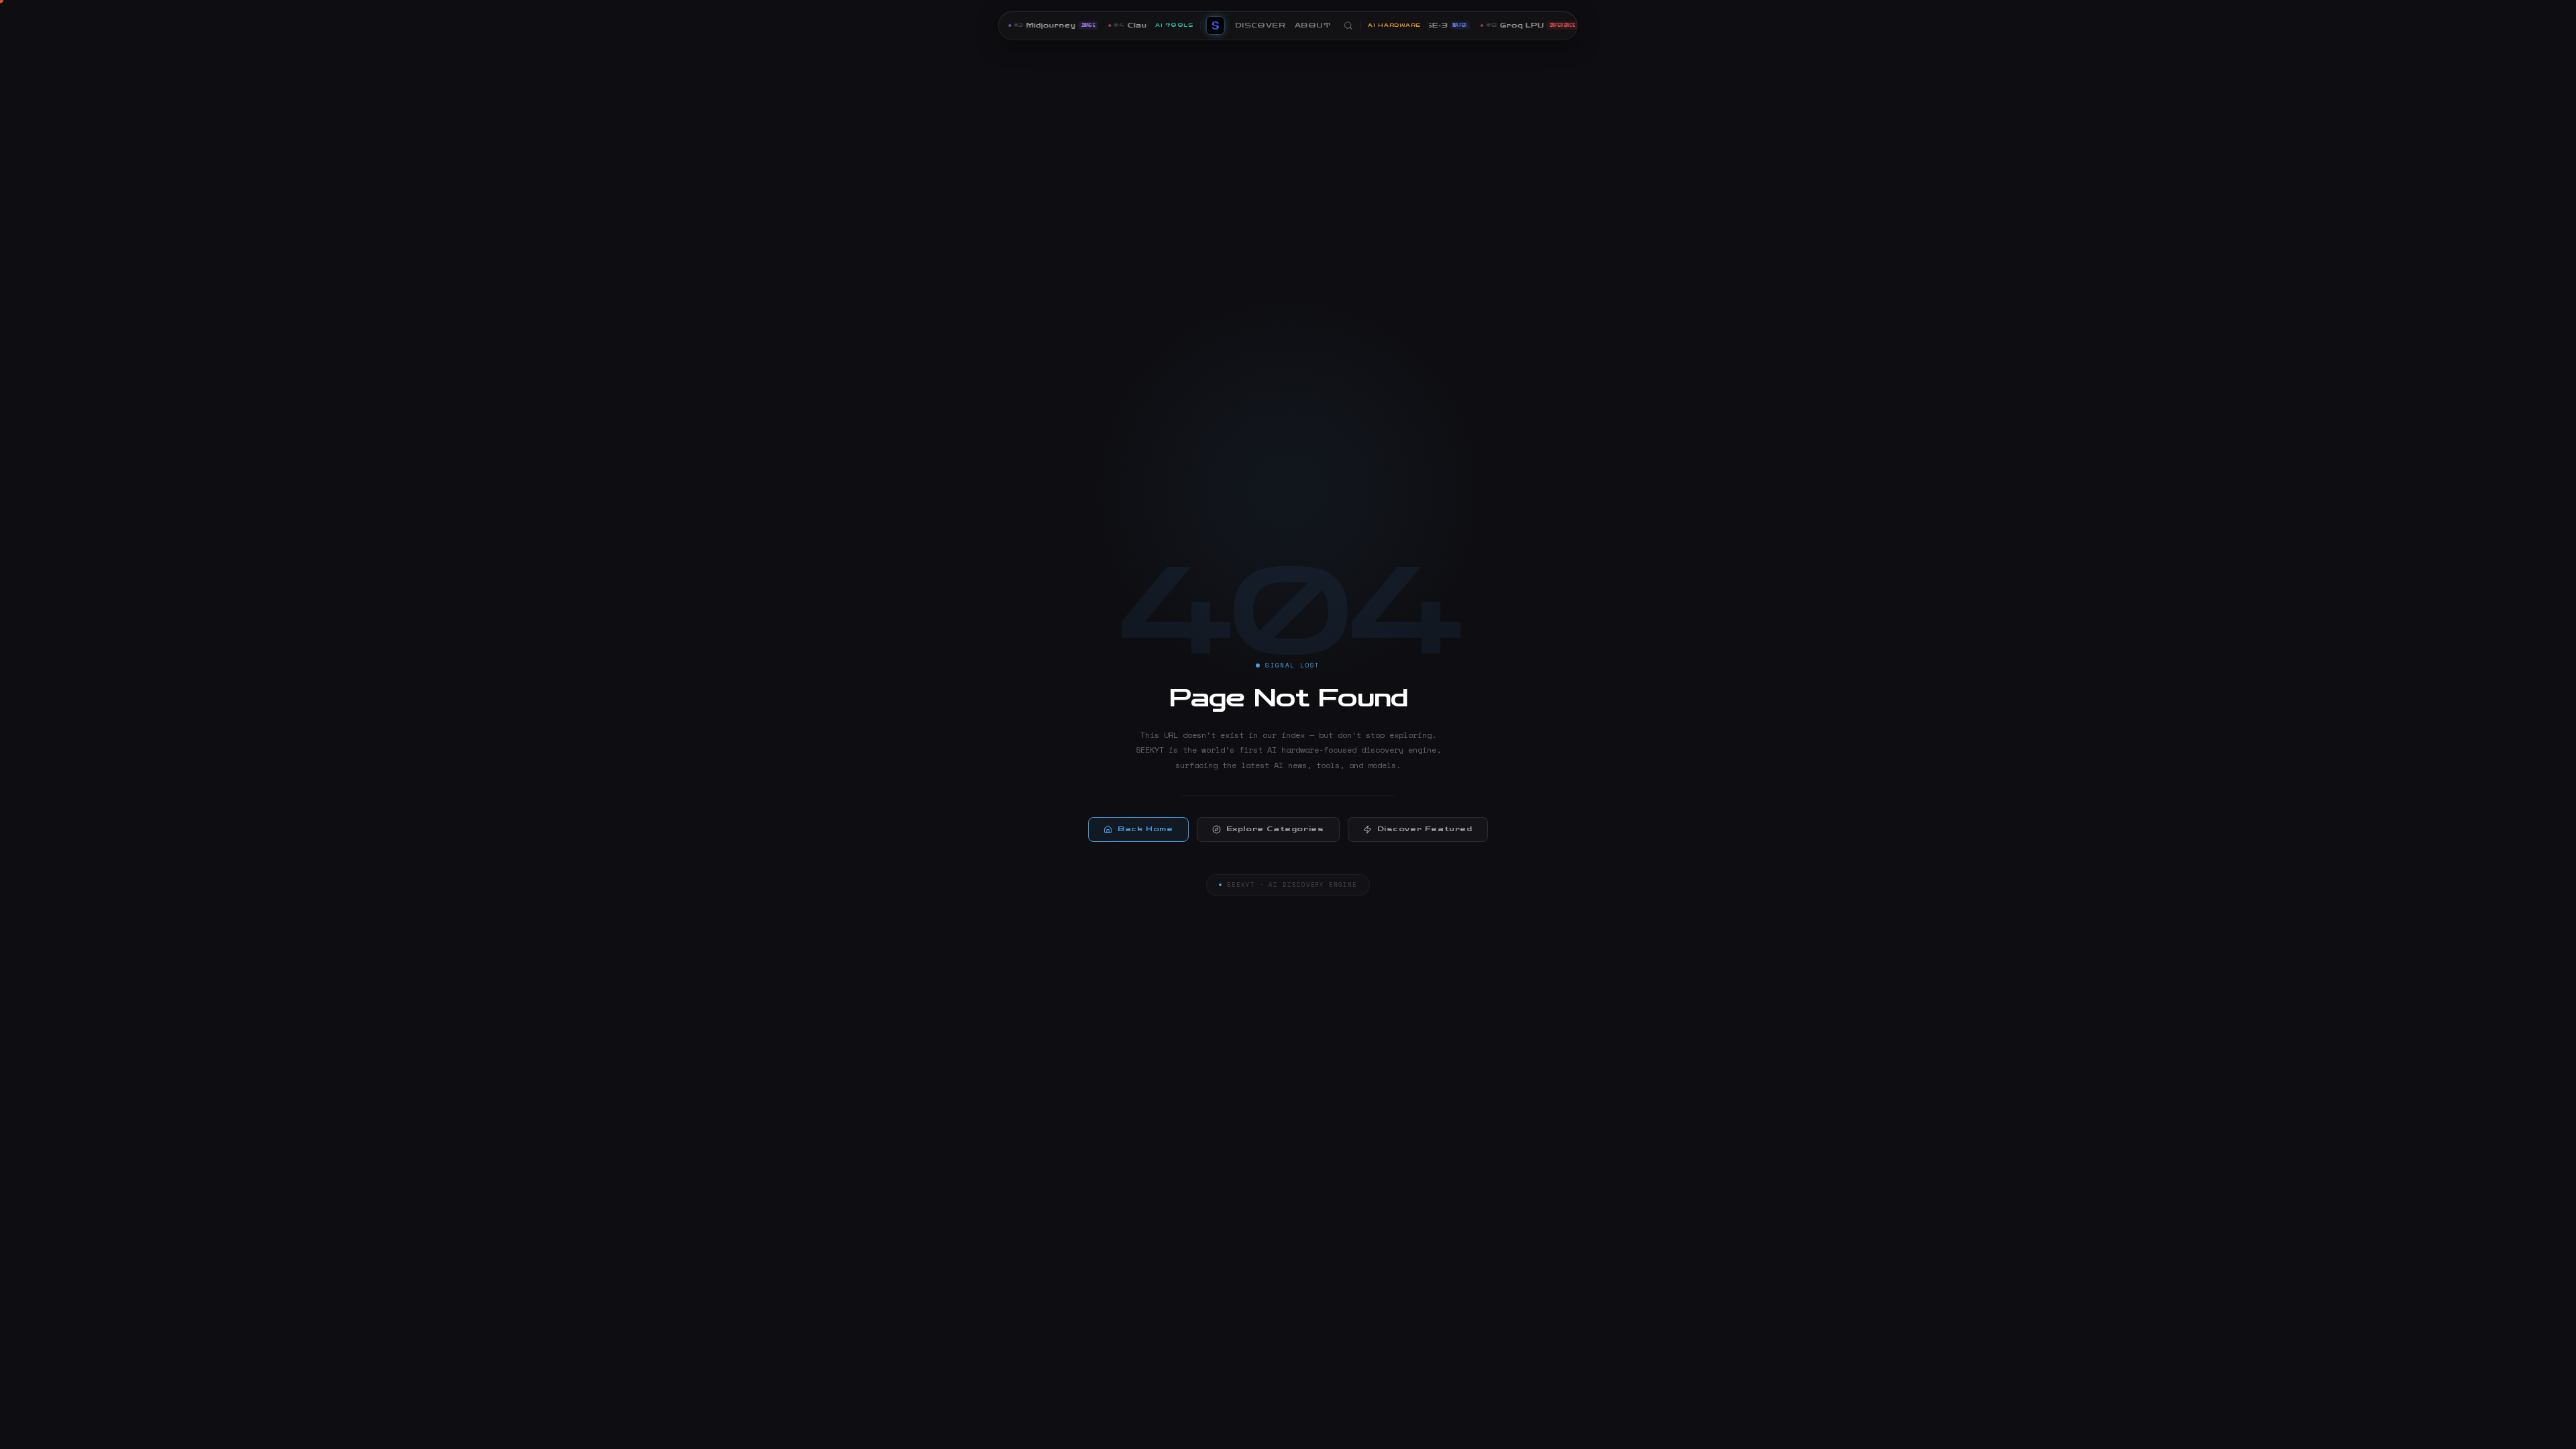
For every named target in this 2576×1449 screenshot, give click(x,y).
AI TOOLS (1174, 25)
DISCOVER (1260, 25)
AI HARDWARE (1394, 25)
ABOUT (1312, 25)
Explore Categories (1275, 829)
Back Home (1145, 829)
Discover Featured (1425, 829)
